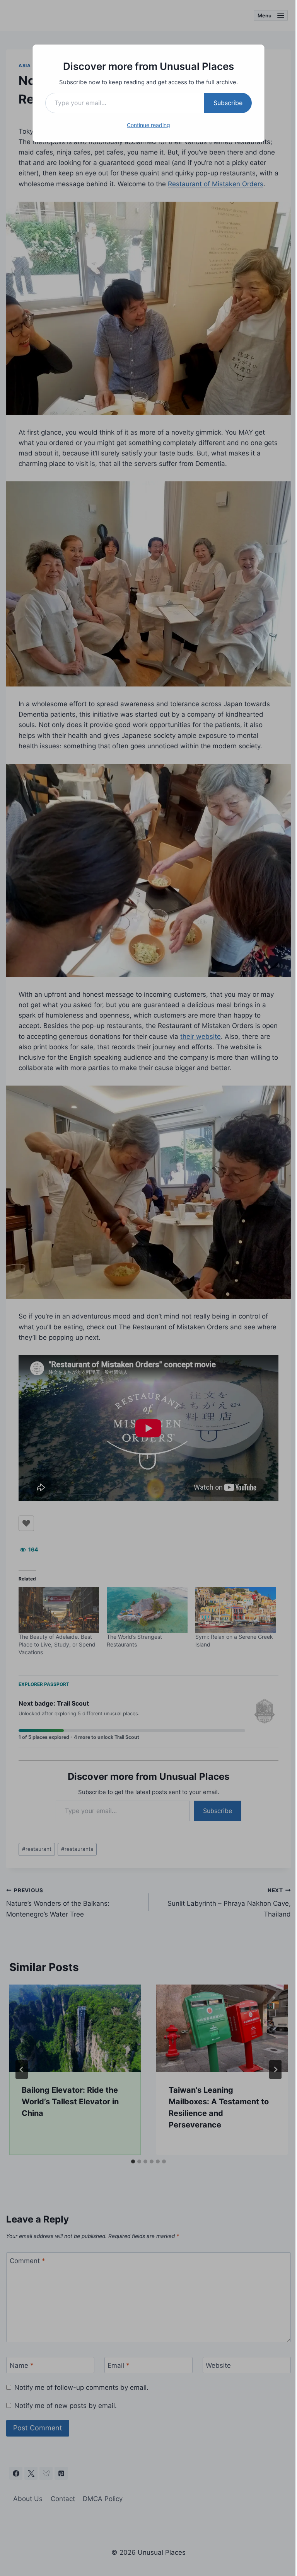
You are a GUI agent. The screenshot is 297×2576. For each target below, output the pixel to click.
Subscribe (228, 103)
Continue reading (148, 125)
